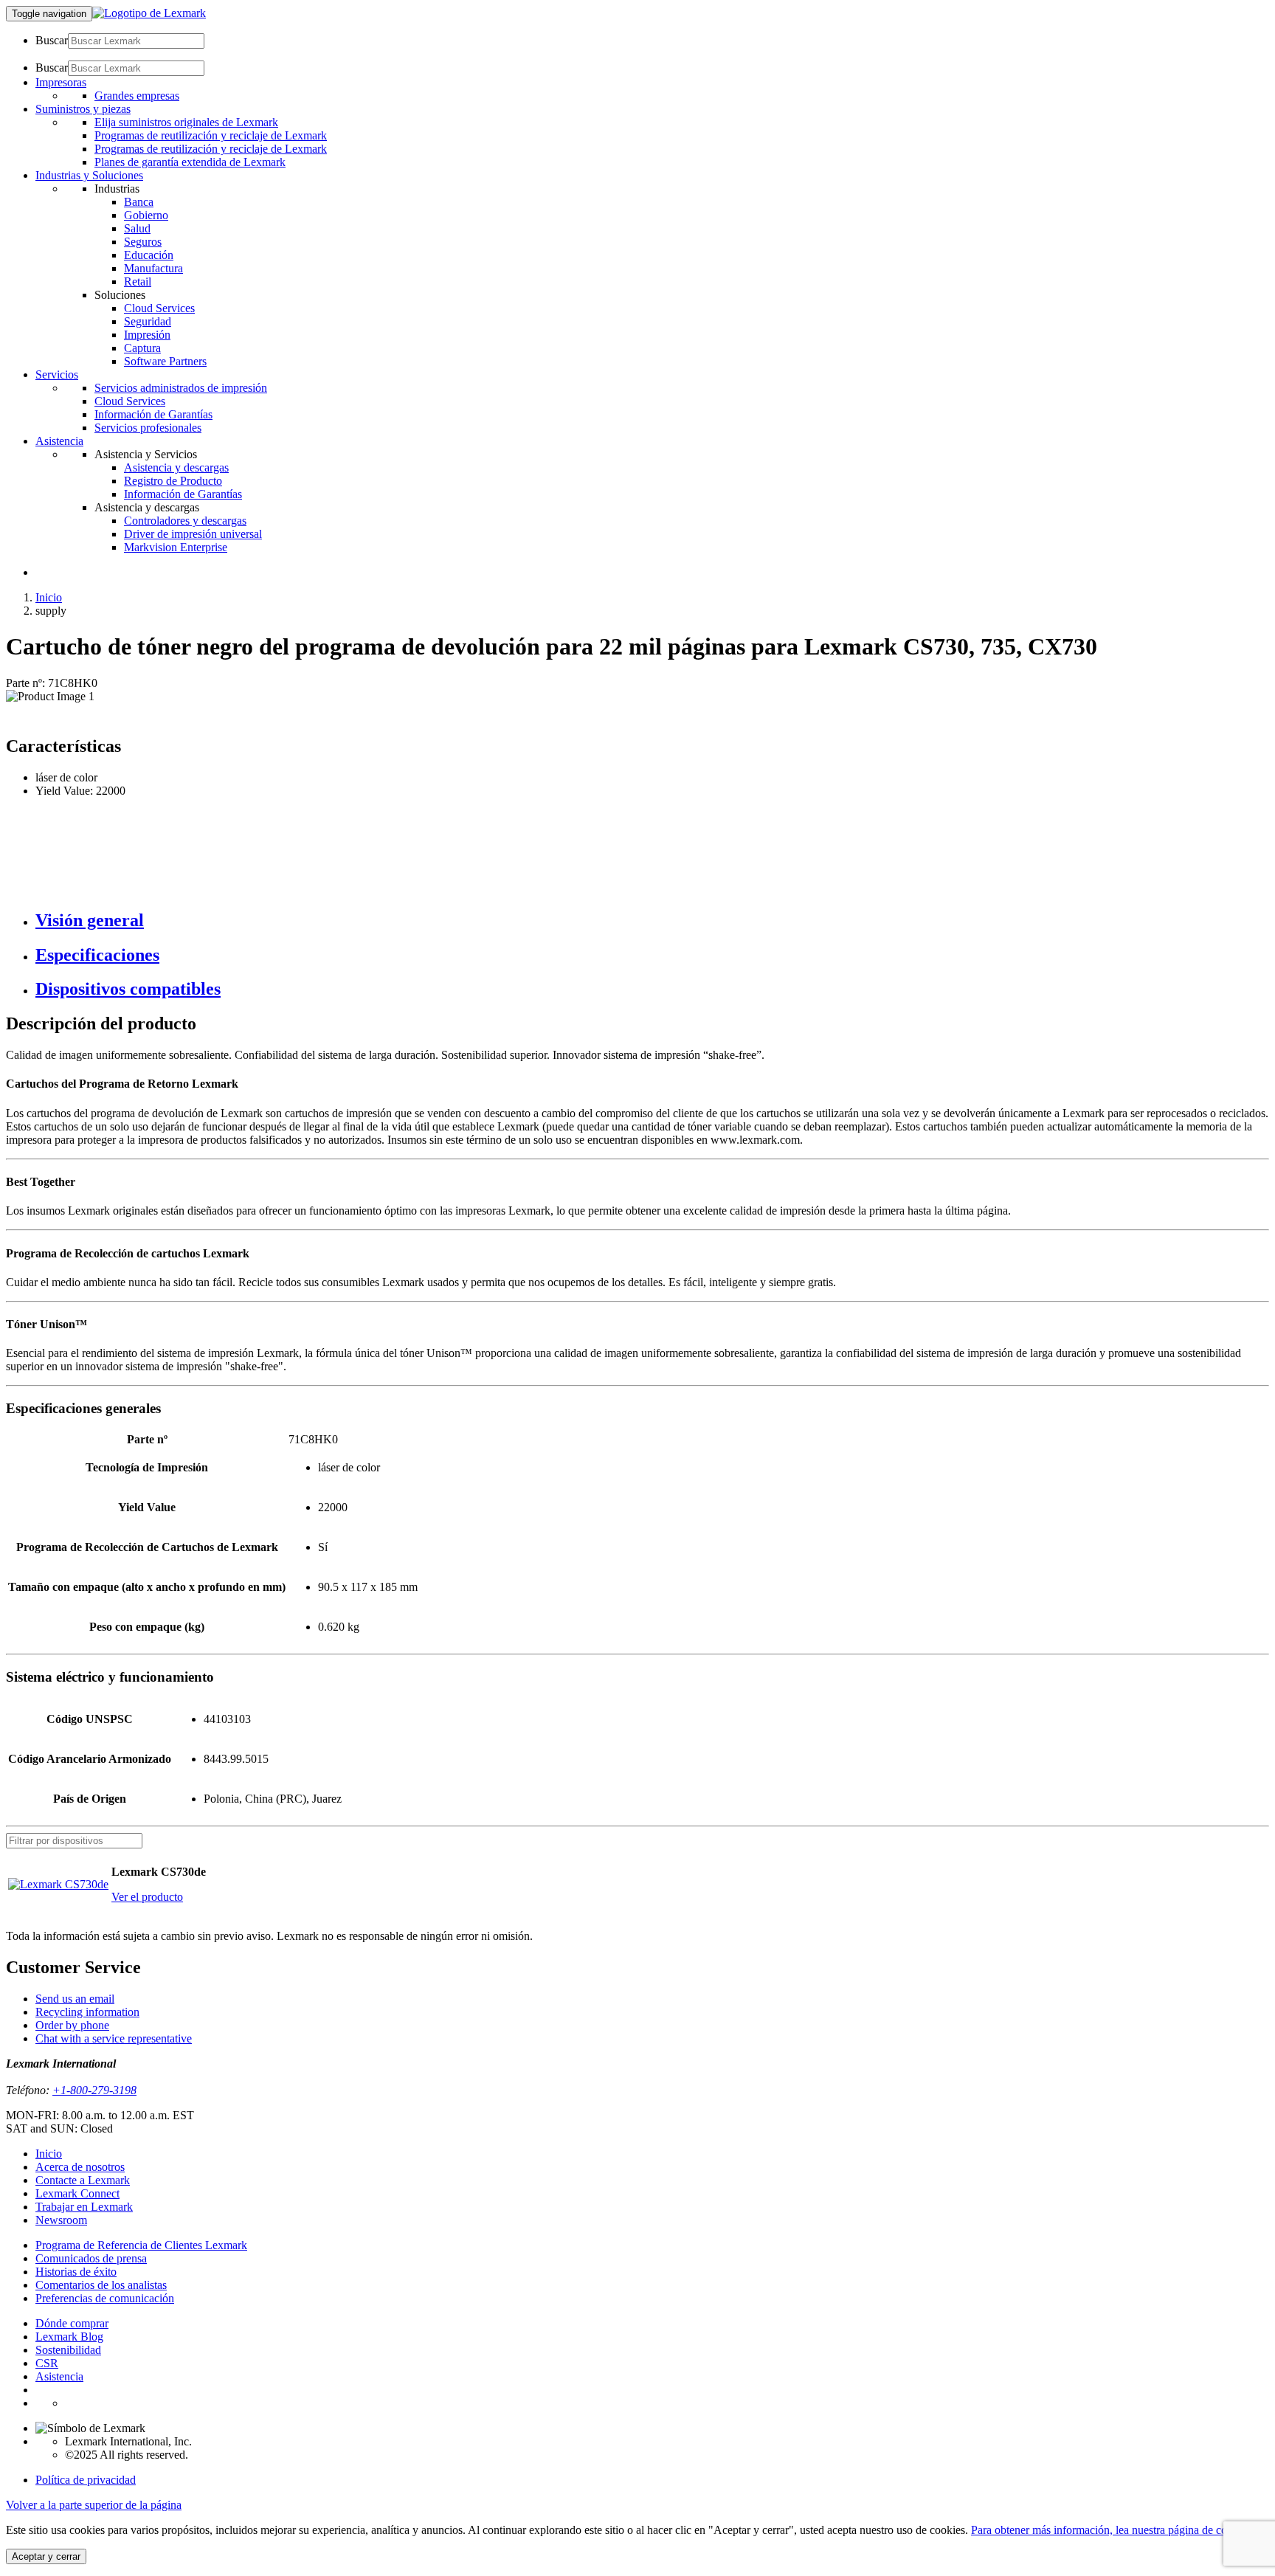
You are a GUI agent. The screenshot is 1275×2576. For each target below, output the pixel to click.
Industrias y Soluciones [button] (89, 175)
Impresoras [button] (61, 82)
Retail (138, 282)
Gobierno (146, 215)
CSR (47, 2363)
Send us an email (75, 1999)
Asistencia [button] (59, 441)
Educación (149, 255)
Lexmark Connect (77, 2193)
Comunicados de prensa (91, 2258)
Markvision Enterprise (176, 547)
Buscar (52, 40)
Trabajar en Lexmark (84, 2207)
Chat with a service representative (114, 2038)
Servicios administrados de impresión (181, 388)
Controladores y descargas (185, 521)
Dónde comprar (72, 2323)
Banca (139, 202)
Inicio (49, 597)
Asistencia (59, 2376)
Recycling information (87, 2012)
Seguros (143, 242)
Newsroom (61, 2220)
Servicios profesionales (148, 428)
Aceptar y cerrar (46, 2556)
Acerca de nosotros (80, 2167)
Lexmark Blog (69, 2337)
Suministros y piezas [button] (83, 109)
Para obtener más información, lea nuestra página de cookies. (1113, 2530)
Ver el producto (147, 1897)
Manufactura (153, 268)
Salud (137, 228)
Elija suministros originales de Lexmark (186, 122)
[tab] (652, 921)
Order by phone (72, 2025)
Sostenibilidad (68, 2350)
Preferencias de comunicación (105, 2298)
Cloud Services (159, 308)
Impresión (147, 335)
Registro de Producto (173, 481)
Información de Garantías (153, 414)
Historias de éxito (76, 2272)
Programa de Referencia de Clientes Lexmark (141, 2245)
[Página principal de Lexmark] (149, 13)
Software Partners (165, 361)
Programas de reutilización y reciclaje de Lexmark (211, 135)
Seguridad (148, 321)
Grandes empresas (137, 96)
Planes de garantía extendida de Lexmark (190, 162)
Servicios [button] (57, 374)
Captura (142, 348)
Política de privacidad (86, 2480)
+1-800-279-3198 (94, 2090)
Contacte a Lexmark (83, 2180)
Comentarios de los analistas (101, 2285)
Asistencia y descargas (176, 467)
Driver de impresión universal (193, 534)
